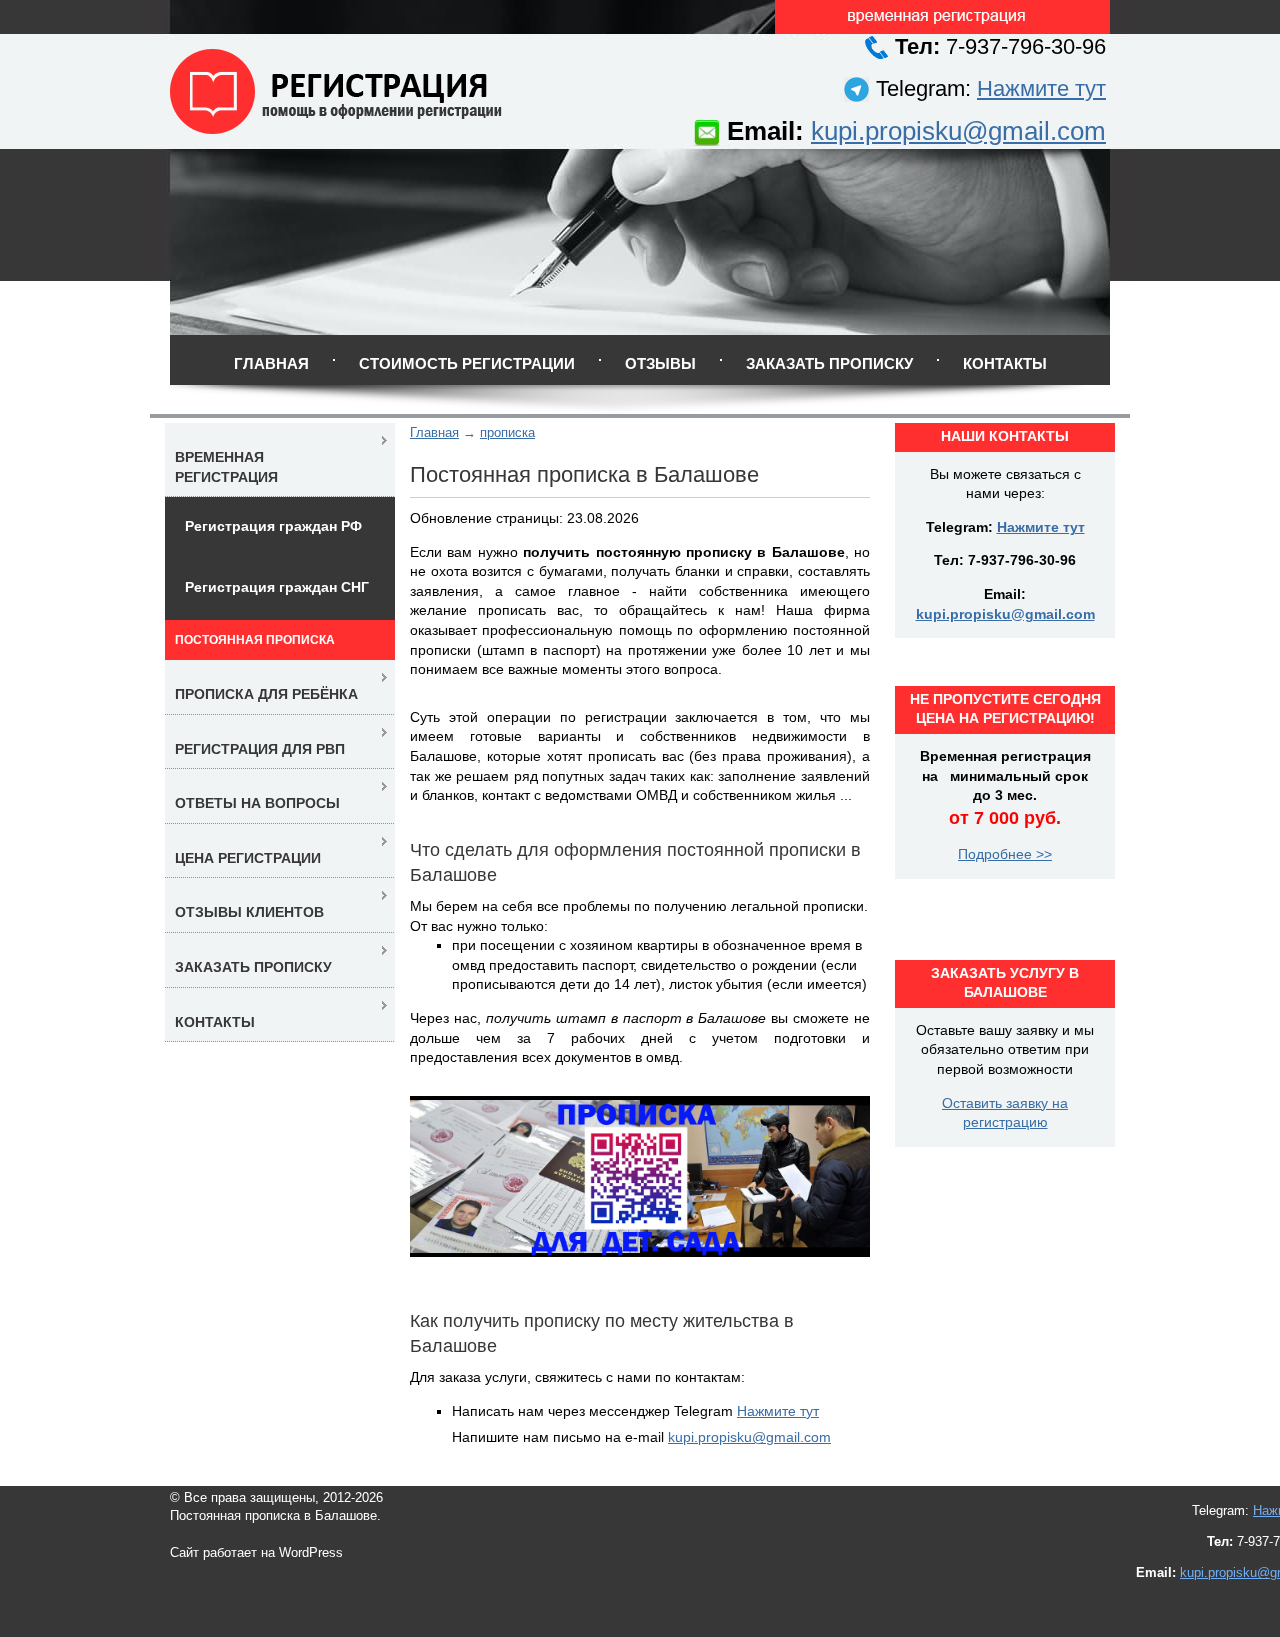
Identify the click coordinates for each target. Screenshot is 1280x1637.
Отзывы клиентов (249, 912)
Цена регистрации (248, 858)
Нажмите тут (1041, 88)
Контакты (1005, 363)
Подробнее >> (1005, 854)
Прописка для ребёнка (266, 694)
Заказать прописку (829, 363)
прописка (507, 432)
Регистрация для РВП (260, 749)
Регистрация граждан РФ (273, 526)
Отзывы (660, 363)
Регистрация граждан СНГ (277, 587)
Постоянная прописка (255, 640)
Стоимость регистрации (467, 363)
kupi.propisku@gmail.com (958, 131)
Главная (271, 363)
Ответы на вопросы (257, 803)
